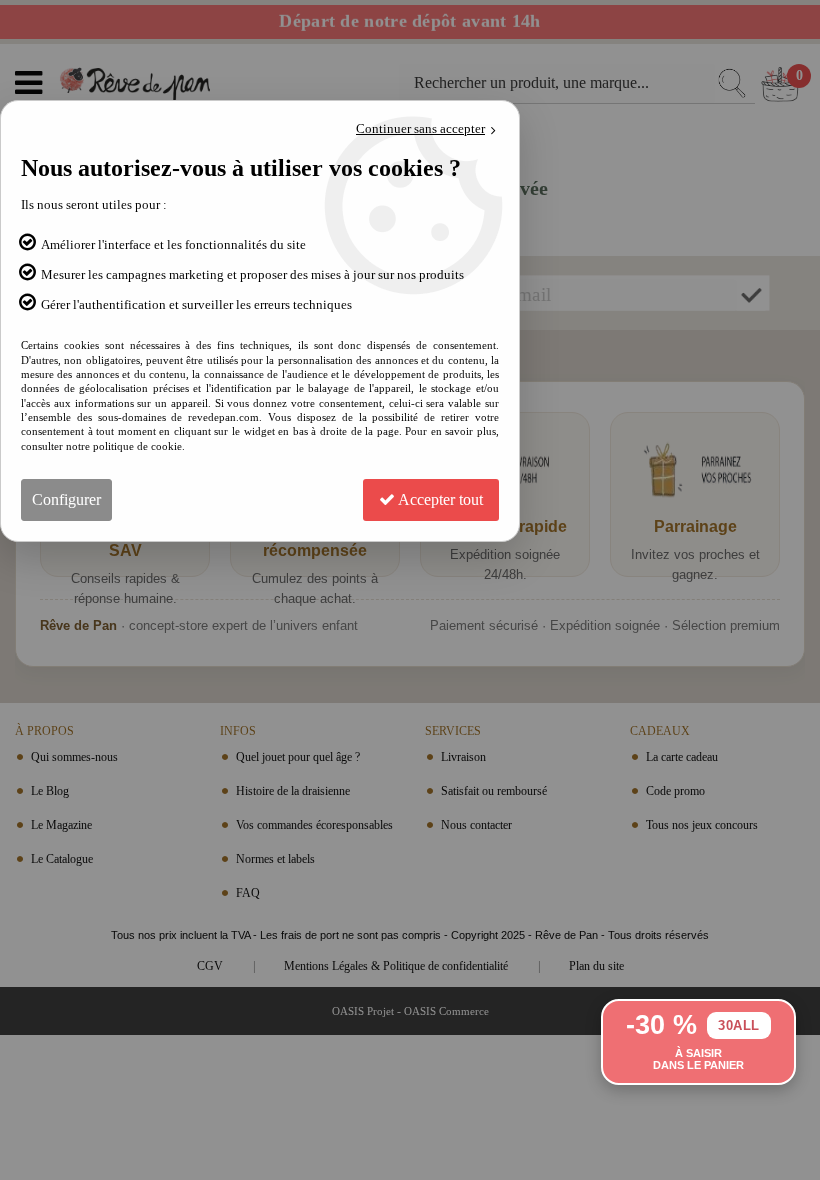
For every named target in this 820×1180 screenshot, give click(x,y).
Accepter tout (439, 499)
